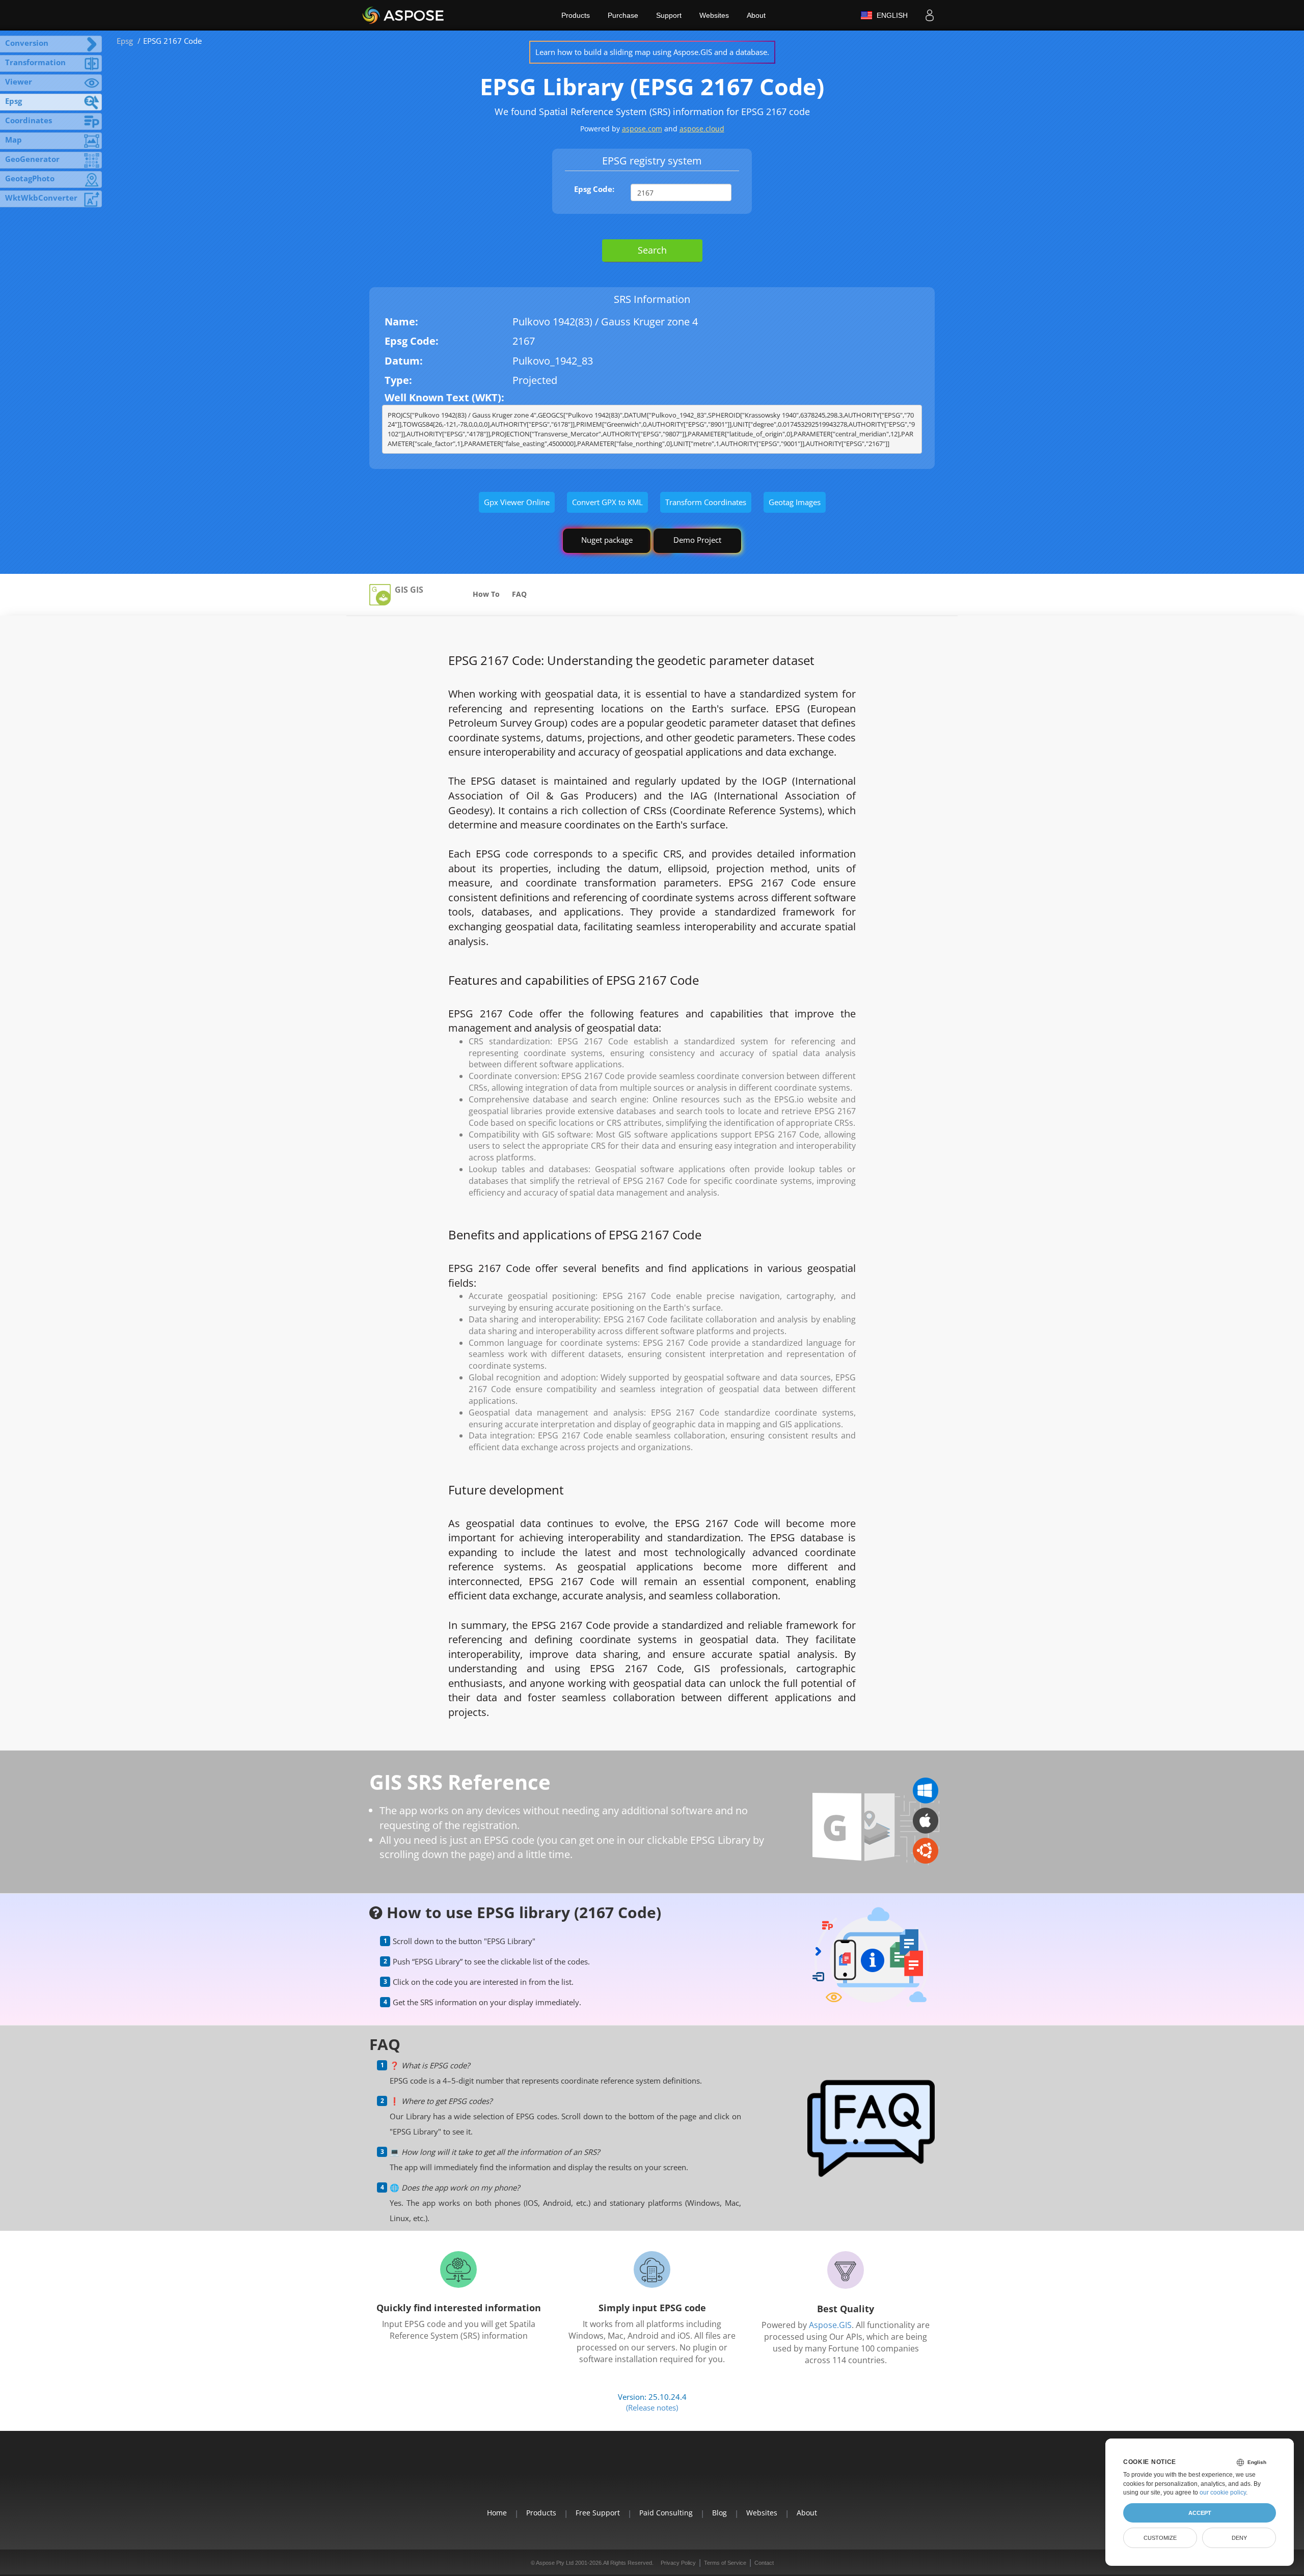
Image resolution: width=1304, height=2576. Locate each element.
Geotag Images (795, 502)
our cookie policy (1223, 2492)
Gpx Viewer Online (517, 502)
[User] (930, 15)
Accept (1200, 2513)
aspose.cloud (702, 129)
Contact (764, 2563)
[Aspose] (404, 15)
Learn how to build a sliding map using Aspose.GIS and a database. (652, 52)
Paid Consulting (666, 2513)
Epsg (125, 41)
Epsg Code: (594, 189)
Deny (1239, 2538)
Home (497, 2513)
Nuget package (607, 540)
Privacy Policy (678, 2563)
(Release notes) (652, 2407)
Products (576, 15)
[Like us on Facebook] (629, 2476)
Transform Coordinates (706, 502)
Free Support (598, 2513)
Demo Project (697, 540)
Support (669, 15)
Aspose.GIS (830, 2325)
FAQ (519, 594)
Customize (1160, 2538)
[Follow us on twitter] (652, 2476)
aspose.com (642, 129)
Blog (719, 2513)
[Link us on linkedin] (675, 2476)
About (756, 15)
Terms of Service (725, 2563)
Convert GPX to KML (607, 502)
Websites (714, 15)
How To (486, 594)
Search (652, 250)
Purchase (623, 15)
